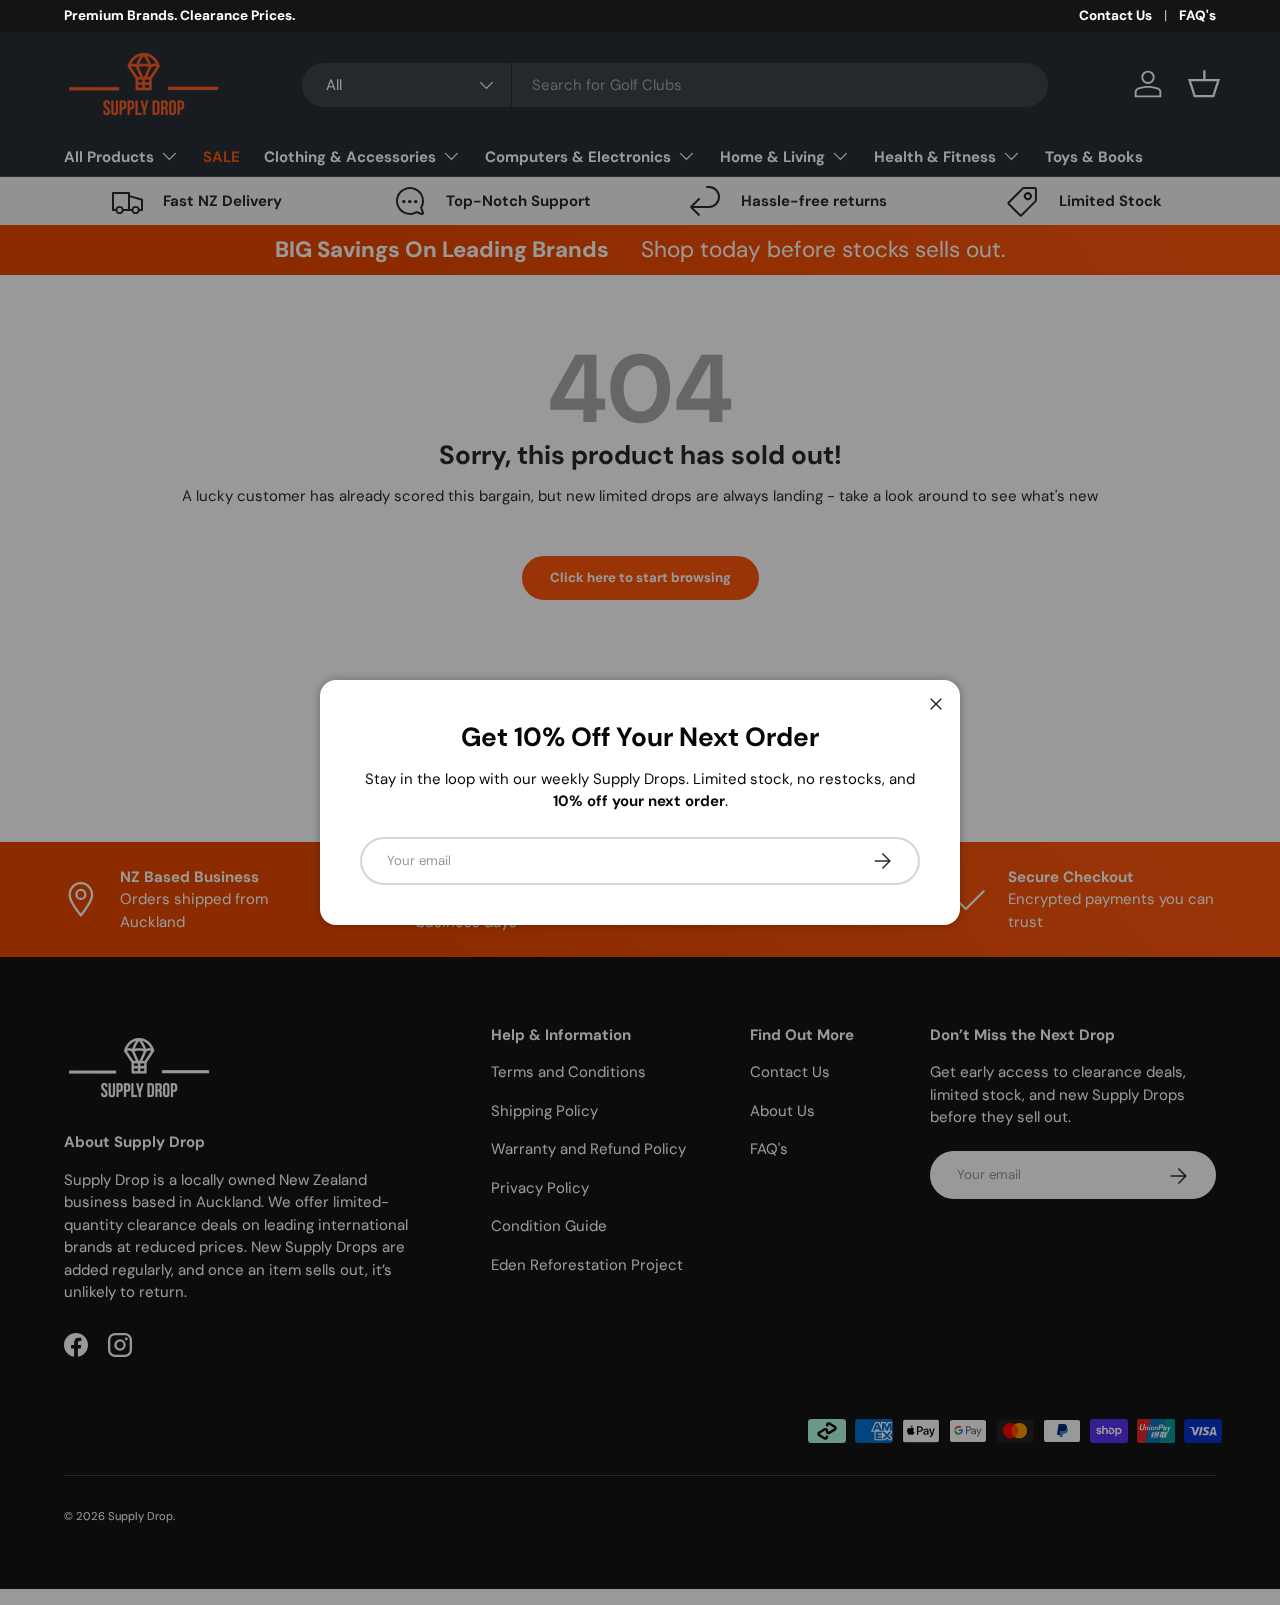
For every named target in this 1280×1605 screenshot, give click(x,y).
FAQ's (1197, 15)
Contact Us (1115, 15)
